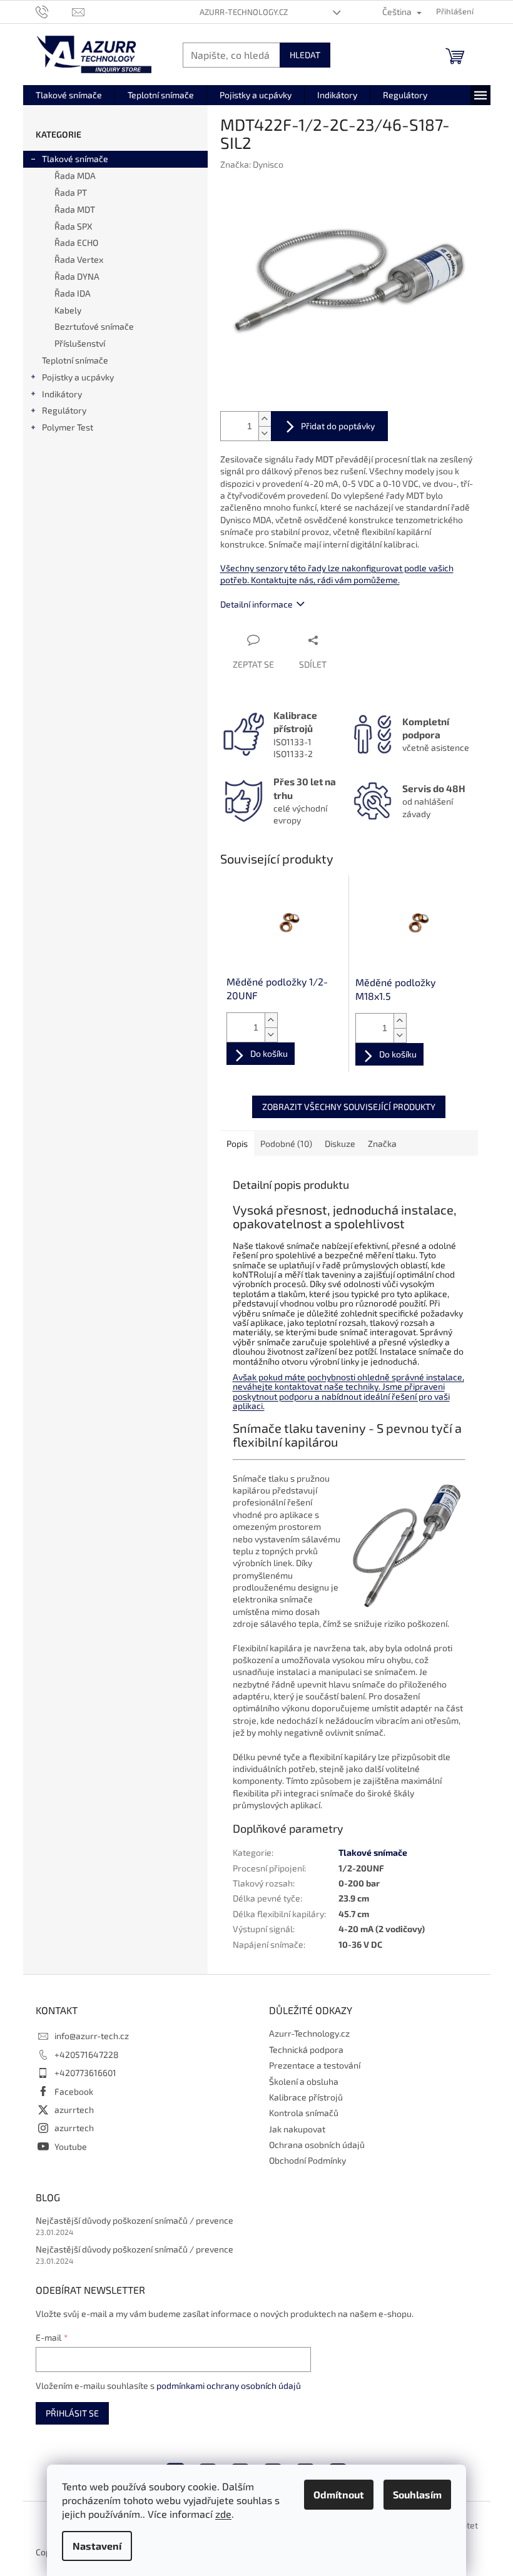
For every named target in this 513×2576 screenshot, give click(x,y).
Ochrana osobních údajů (317, 2145)
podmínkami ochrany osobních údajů (229, 2385)
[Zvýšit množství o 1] (265, 419)
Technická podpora (306, 2049)
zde (223, 2514)
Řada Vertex (79, 259)
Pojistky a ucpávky (78, 377)
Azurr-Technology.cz (244, 12)
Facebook (74, 2091)
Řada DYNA (77, 276)
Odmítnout (339, 2494)
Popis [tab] (237, 1143)
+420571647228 (87, 2054)
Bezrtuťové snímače (94, 326)
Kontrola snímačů (304, 2113)
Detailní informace (256, 604)
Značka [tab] (382, 1143)
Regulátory (64, 410)
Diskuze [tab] (340, 1143)
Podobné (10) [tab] (286, 1143)
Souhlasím (417, 2494)
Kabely (68, 310)
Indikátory (62, 394)
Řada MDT (75, 209)
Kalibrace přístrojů (306, 2097)
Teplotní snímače (75, 360)
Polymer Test (68, 427)
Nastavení (97, 2546)
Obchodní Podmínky (307, 2160)
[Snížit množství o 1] (265, 433)
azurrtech (74, 2110)
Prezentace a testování (315, 2065)
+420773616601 (85, 2073)
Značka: (252, 164)
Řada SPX (74, 226)
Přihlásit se (72, 2413)
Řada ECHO (76, 242)
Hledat (305, 55)
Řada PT (71, 192)
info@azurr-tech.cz (92, 2036)
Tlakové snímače (75, 159)
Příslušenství (80, 343)
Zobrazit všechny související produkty (349, 1107)
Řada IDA (73, 293)
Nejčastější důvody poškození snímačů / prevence (135, 2220)
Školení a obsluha (304, 2081)
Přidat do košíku (329, 426)
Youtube (71, 2146)
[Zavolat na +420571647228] (54, 11)
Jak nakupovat (297, 2129)
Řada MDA (75, 176)
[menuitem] (69, 95)
